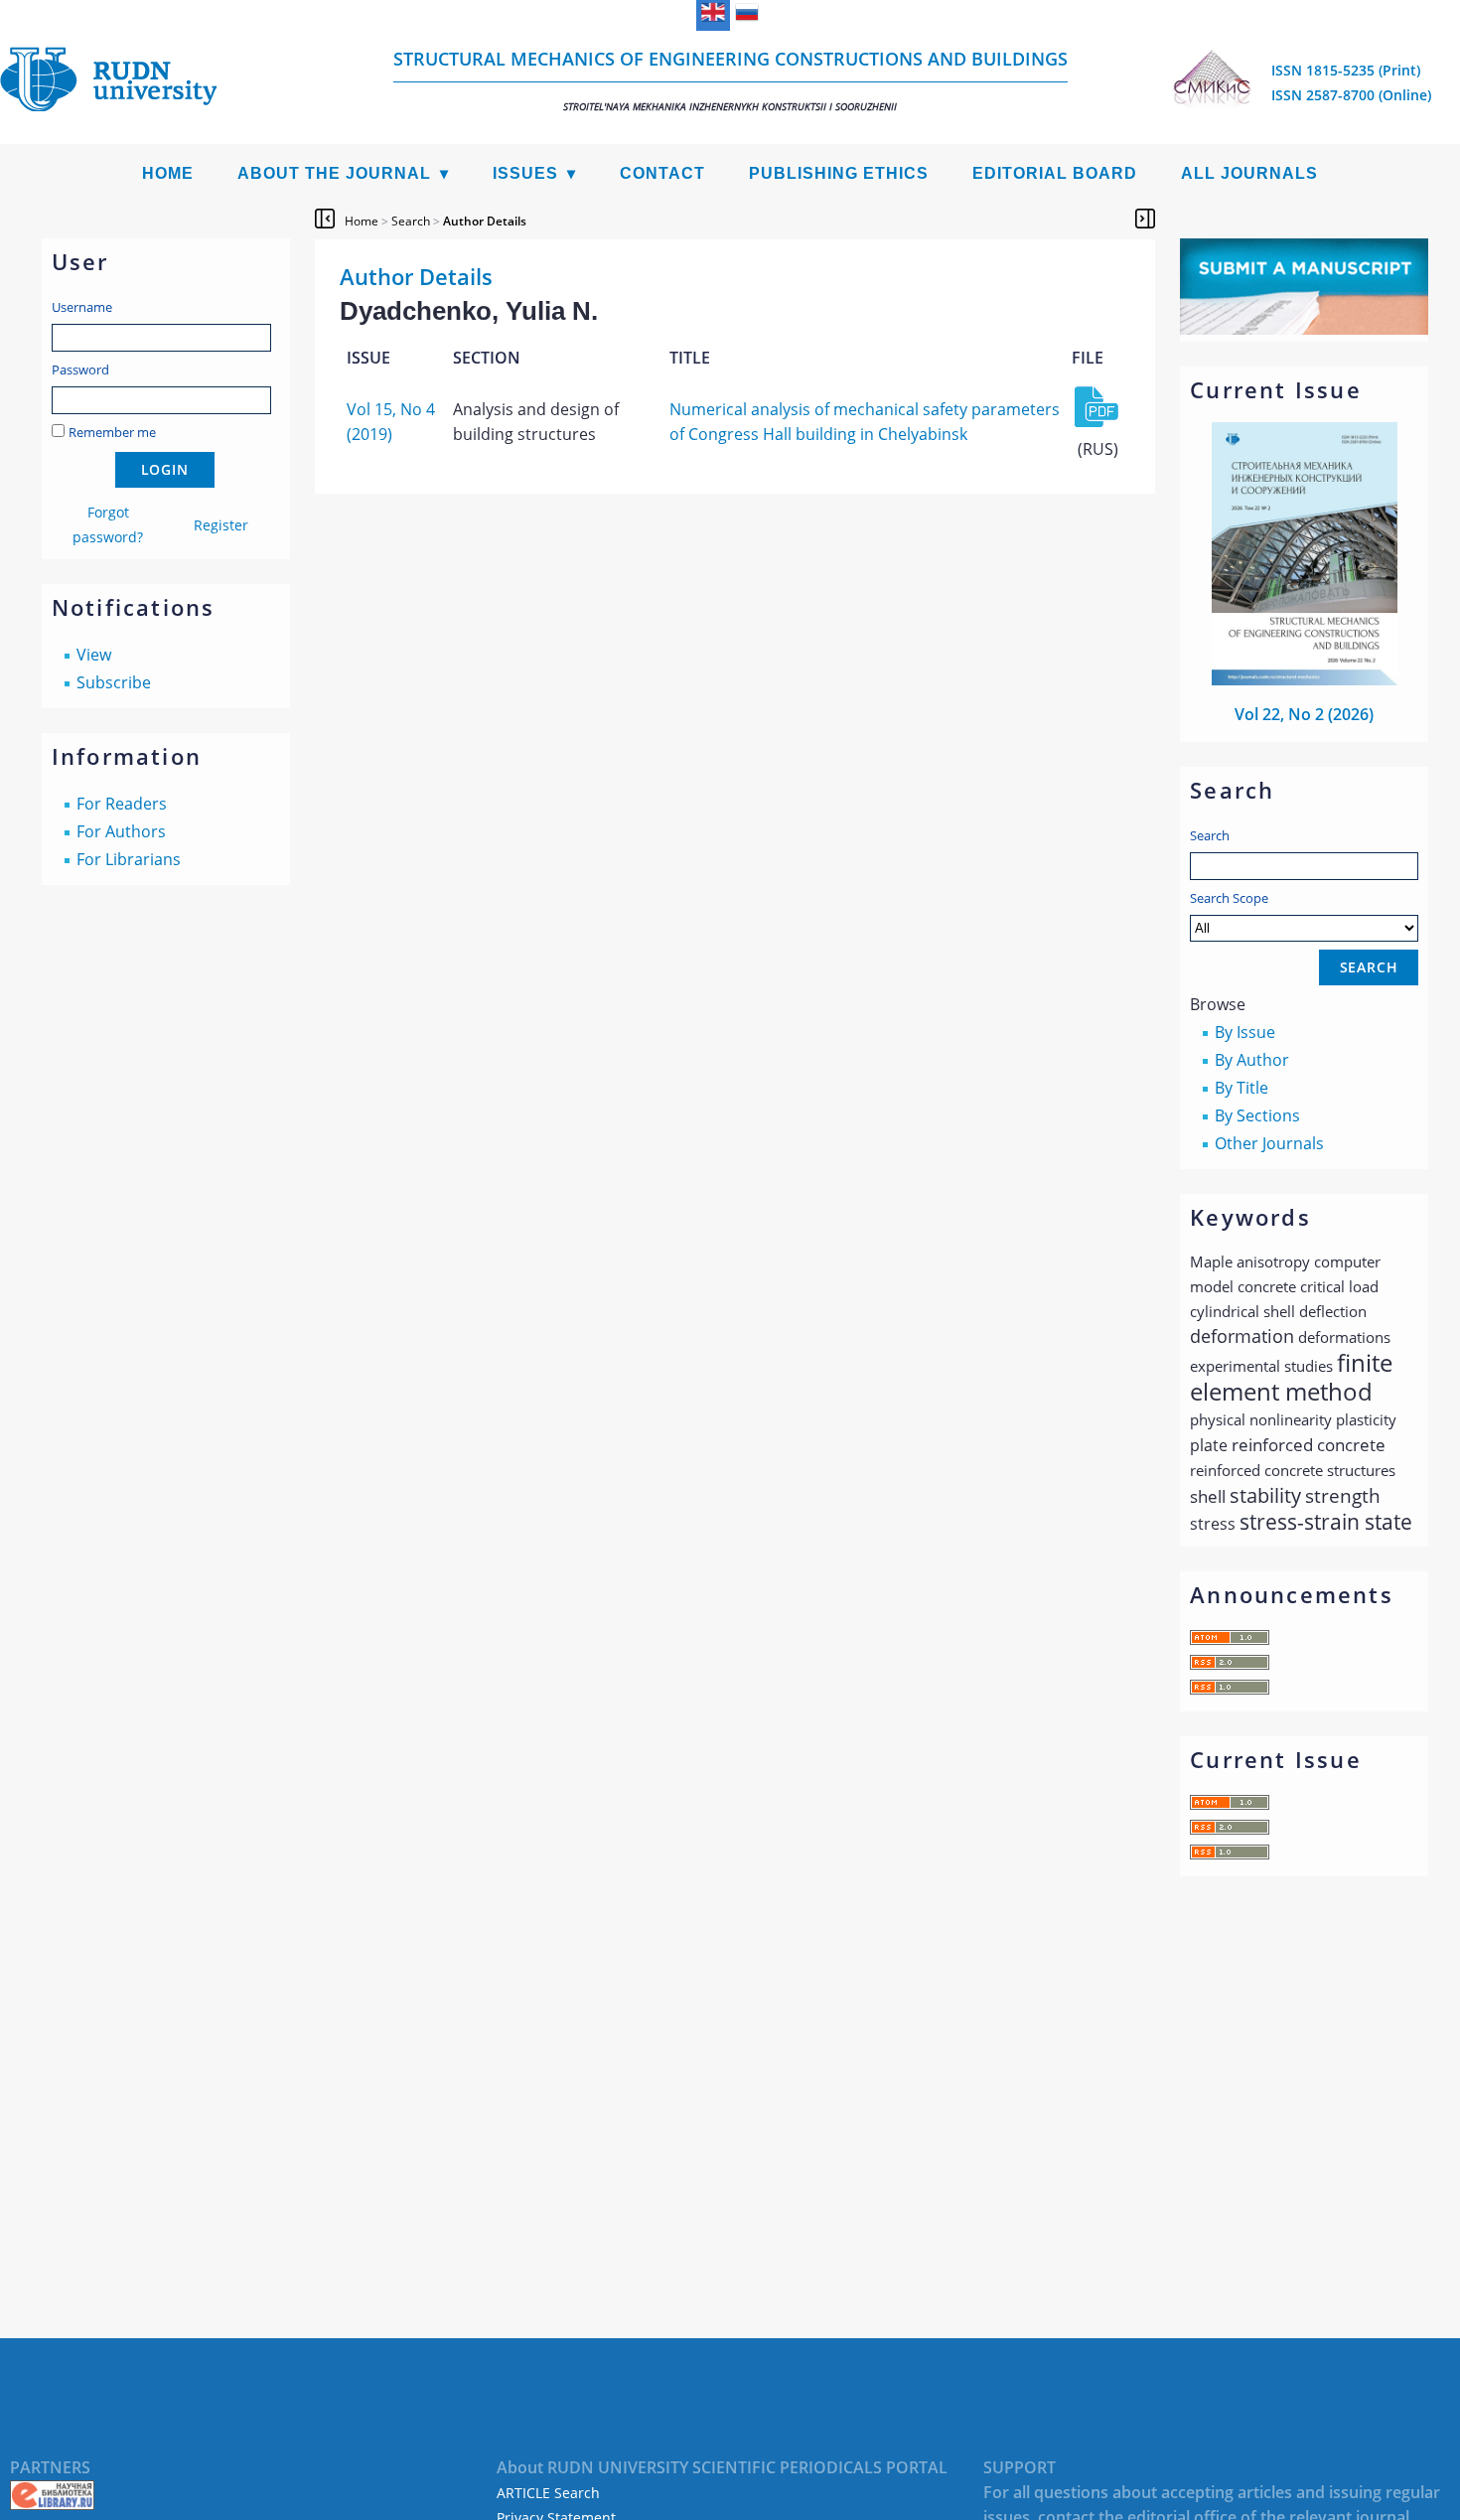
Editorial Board (1055, 173)
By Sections (1257, 1115)
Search (1210, 835)
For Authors (121, 831)
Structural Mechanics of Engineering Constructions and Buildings (730, 80)
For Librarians (129, 859)
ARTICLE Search (548, 2493)
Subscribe (114, 682)
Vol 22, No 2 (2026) (1304, 714)
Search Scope (1229, 898)
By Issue (1245, 1032)
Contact (662, 173)
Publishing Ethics (839, 173)
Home (168, 173)
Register (221, 525)
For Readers (122, 804)
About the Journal (334, 173)
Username (82, 307)
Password (80, 370)
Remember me (112, 432)
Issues (525, 173)
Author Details (485, 221)
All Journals (1249, 173)
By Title (1241, 1088)
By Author (1252, 1060)
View (94, 655)
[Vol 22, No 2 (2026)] (1305, 679)
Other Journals (1269, 1143)
